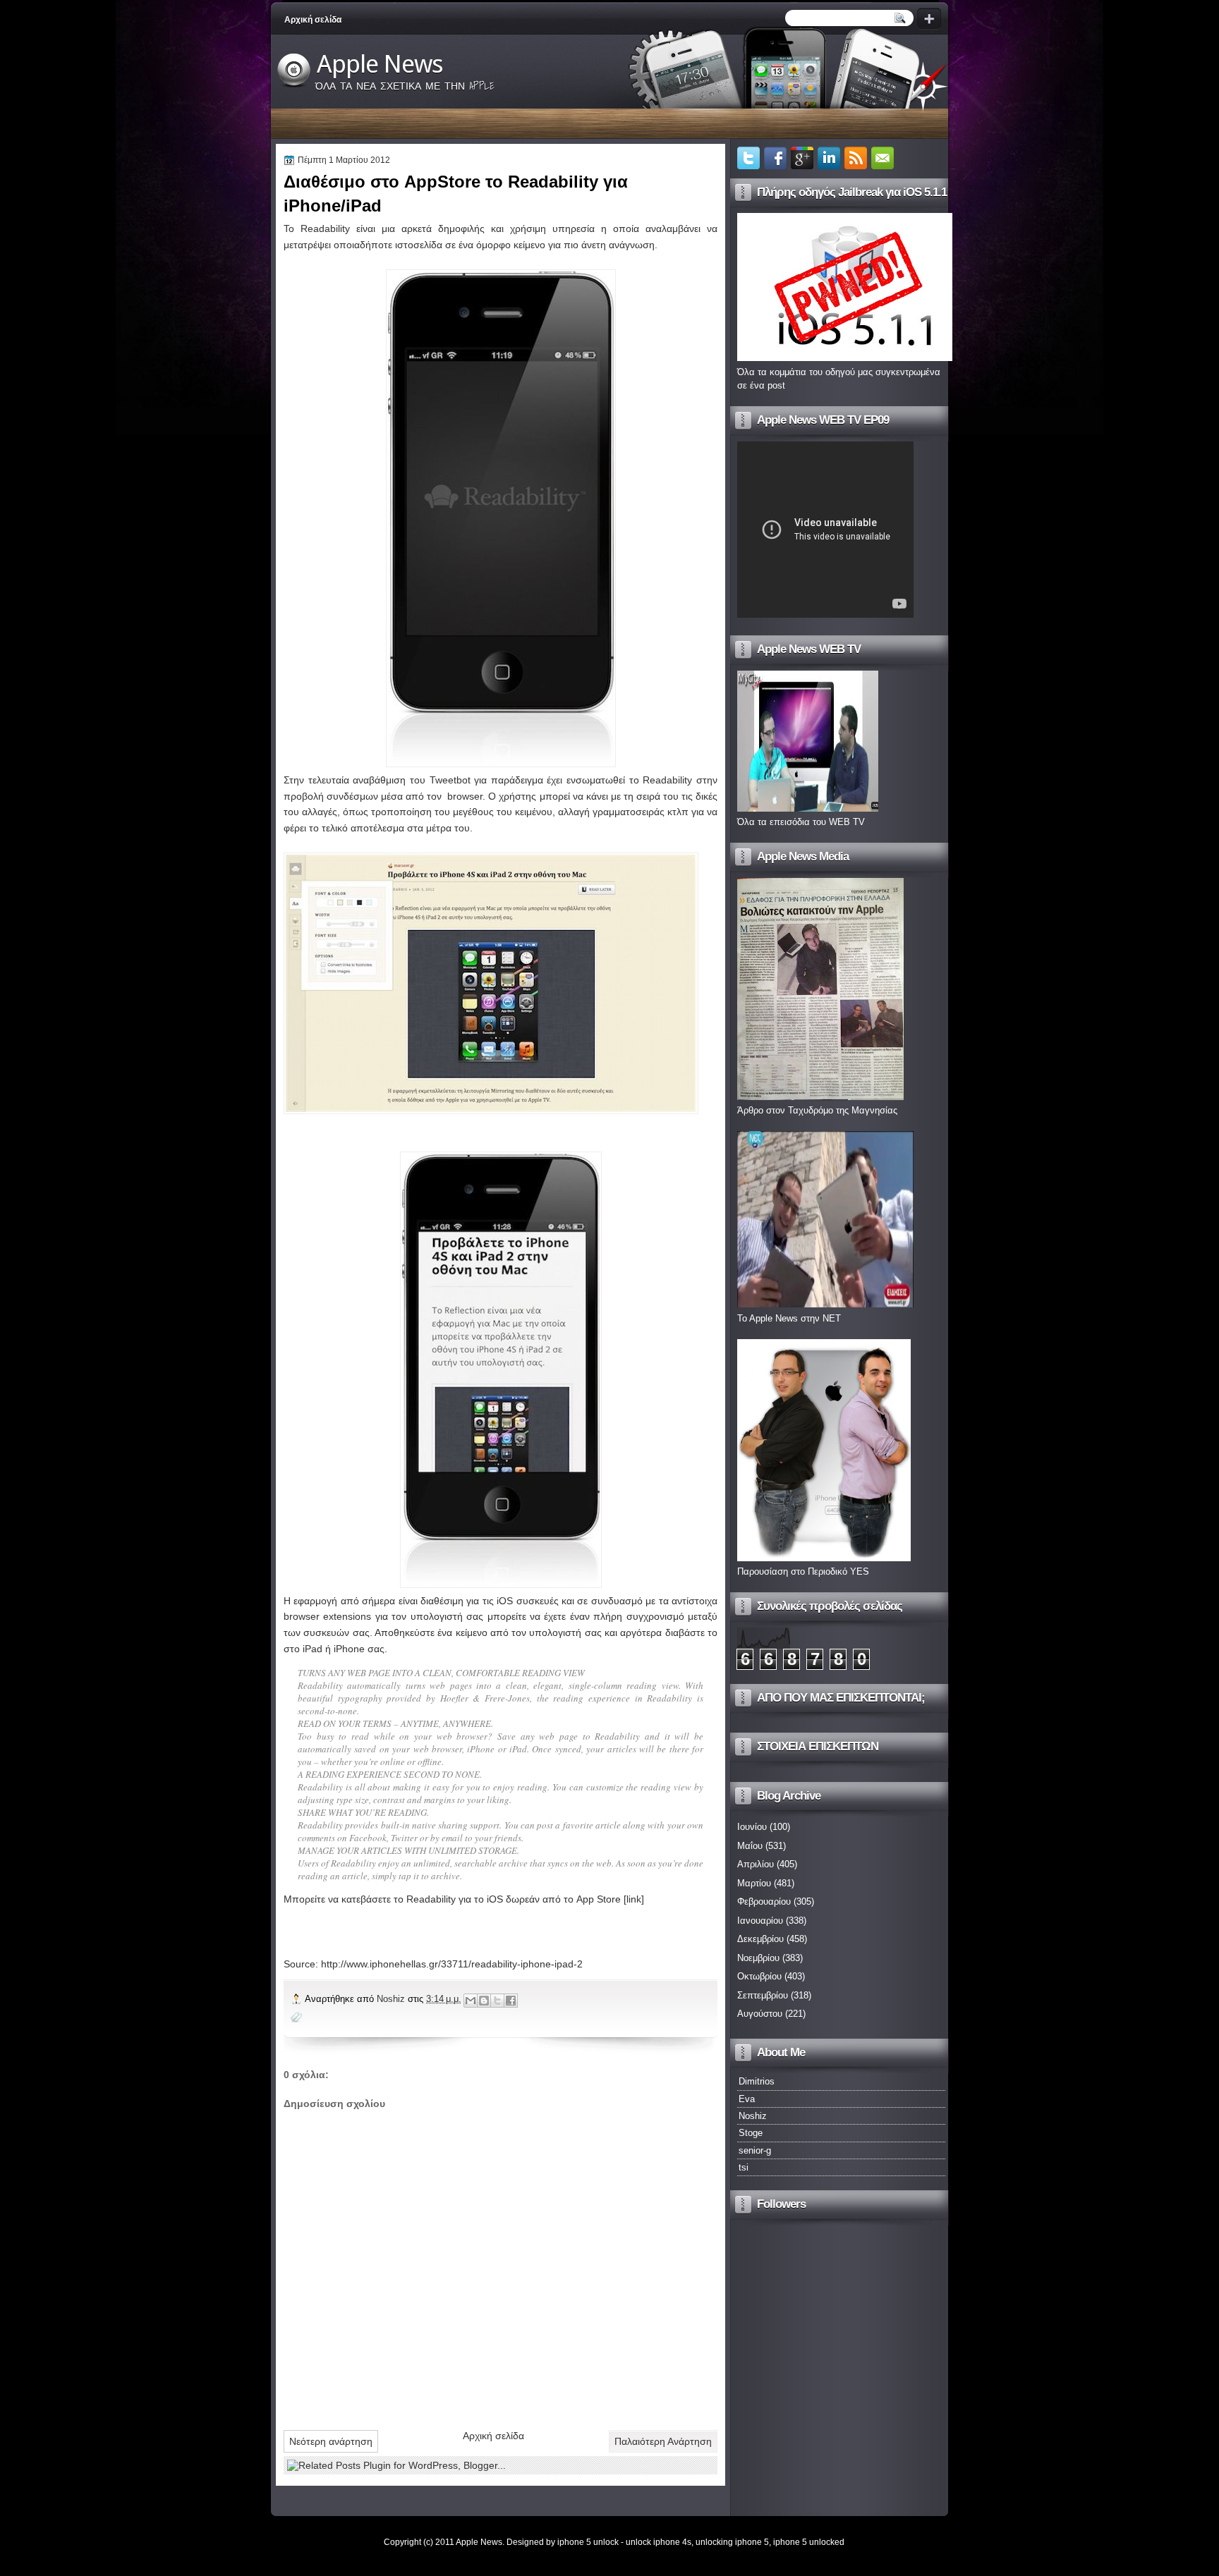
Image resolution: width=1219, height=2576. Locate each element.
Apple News (380, 64)
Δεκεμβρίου (760, 1939)
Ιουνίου (752, 1827)
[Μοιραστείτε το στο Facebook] (511, 2001)
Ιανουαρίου (760, 1921)
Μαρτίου (754, 1883)
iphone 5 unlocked (809, 2542)
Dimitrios (757, 2081)
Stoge (751, 2133)
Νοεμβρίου (758, 1958)
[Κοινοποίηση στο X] (497, 2001)
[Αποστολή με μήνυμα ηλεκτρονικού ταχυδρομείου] (471, 2001)
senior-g (755, 2150)
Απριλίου (756, 1864)
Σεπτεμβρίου (763, 1995)
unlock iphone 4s (659, 2542)
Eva (747, 2099)
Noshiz (392, 1999)
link (634, 1899)
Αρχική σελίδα (313, 20)
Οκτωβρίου (759, 1976)
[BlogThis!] (484, 2001)
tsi (744, 2167)
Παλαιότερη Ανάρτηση (663, 2441)
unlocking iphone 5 (732, 2542)
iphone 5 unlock (588, 2542)
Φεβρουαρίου (764, 1902)
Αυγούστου (760, 2014)
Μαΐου (750, 1846)
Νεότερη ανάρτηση (331, 2441)
